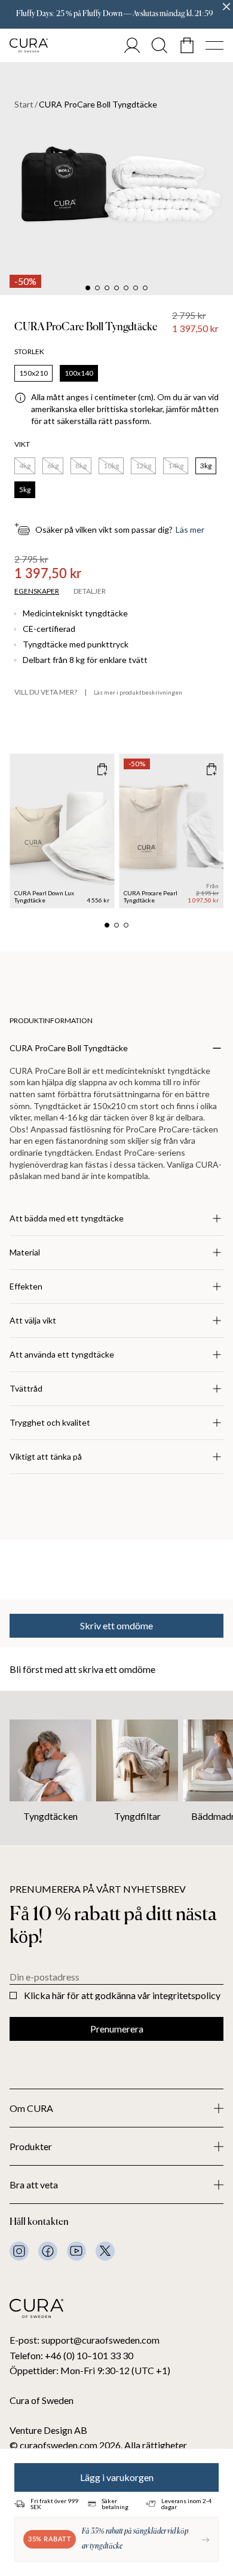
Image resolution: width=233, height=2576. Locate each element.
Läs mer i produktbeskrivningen (138, 692)
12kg (143, 466)
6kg (53, 466)
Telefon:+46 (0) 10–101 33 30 (71, 2355)
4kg (25, 466)
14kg (176, 466)
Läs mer (190, 530)
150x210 (33, 373)
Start (24, 105)
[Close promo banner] (226, 7)
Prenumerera (117, 2029)
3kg (206, 466)
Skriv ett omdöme (116, 1625)
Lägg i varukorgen (117, 2477)
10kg (111, 466)
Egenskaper (37, 591)
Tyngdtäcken (50, 1816)
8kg (81, 466)
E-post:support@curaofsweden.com (85, 2340)
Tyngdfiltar (137, 1816)
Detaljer (90, 591)
